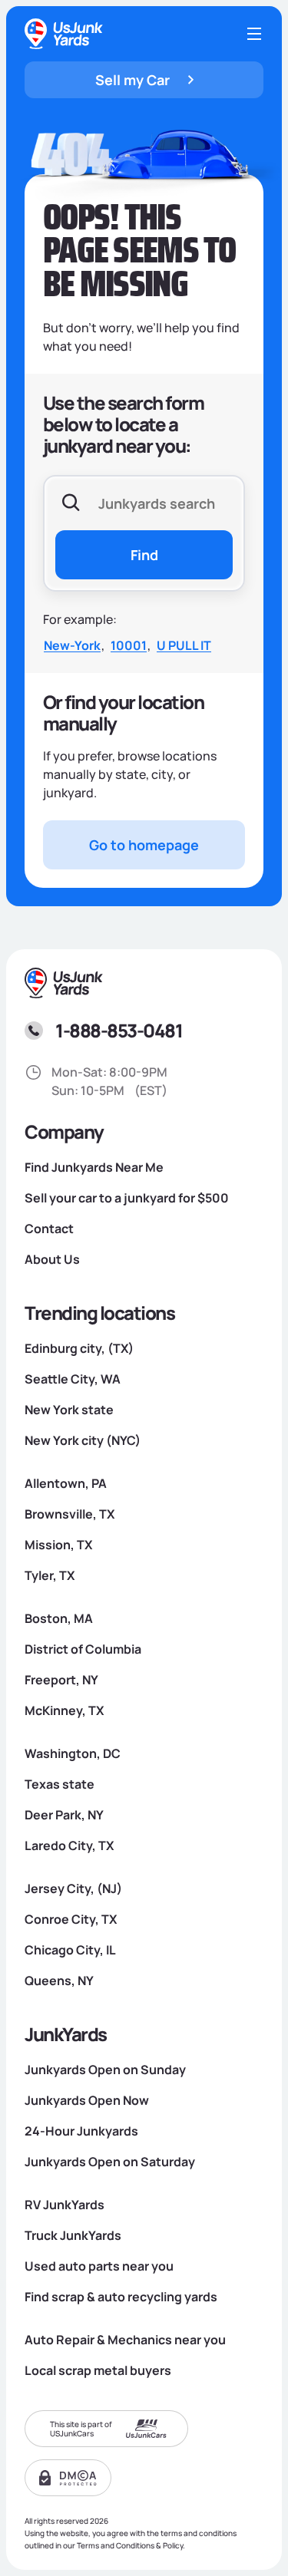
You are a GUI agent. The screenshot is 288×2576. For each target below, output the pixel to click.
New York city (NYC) (83, 1440)
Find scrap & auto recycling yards (121, 2297)
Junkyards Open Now (87, 2100)
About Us (52, 1259)
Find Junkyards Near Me (94, 1167)
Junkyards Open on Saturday (110, 2162)
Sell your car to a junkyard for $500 (127, 1198)
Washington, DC (73, 1753)
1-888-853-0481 (119, 1030)
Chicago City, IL (70, 1950)
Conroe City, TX (71, 1919)
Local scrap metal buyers (98, 2370)
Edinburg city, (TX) (79, 1348)
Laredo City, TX (69, 1845)
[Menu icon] (254, 34)
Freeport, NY (61, 1680)
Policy (173, 2545)
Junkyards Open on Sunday (105, 2070)
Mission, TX (58, 1545)
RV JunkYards (65, 2205)
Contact (49, 1229)
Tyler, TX (50, 1575)
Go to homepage (144, 845)
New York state (69, 1410)
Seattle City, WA (73, 1379)
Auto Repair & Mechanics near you (125, 2340)
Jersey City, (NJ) (73, 1888)
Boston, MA (59, 1618)
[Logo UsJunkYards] (65, 983)
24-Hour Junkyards (81, 2131)
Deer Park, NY (64, 1815)
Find (144, 555)
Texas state (60, 1784)
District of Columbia (83, 1649)
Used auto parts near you (99, 2266)
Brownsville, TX (70, 1514)
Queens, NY (59, 1981)
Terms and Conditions (116, 2545)
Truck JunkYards (73, 2235)
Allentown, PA (66, 1483)
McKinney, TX (64, 1710)
